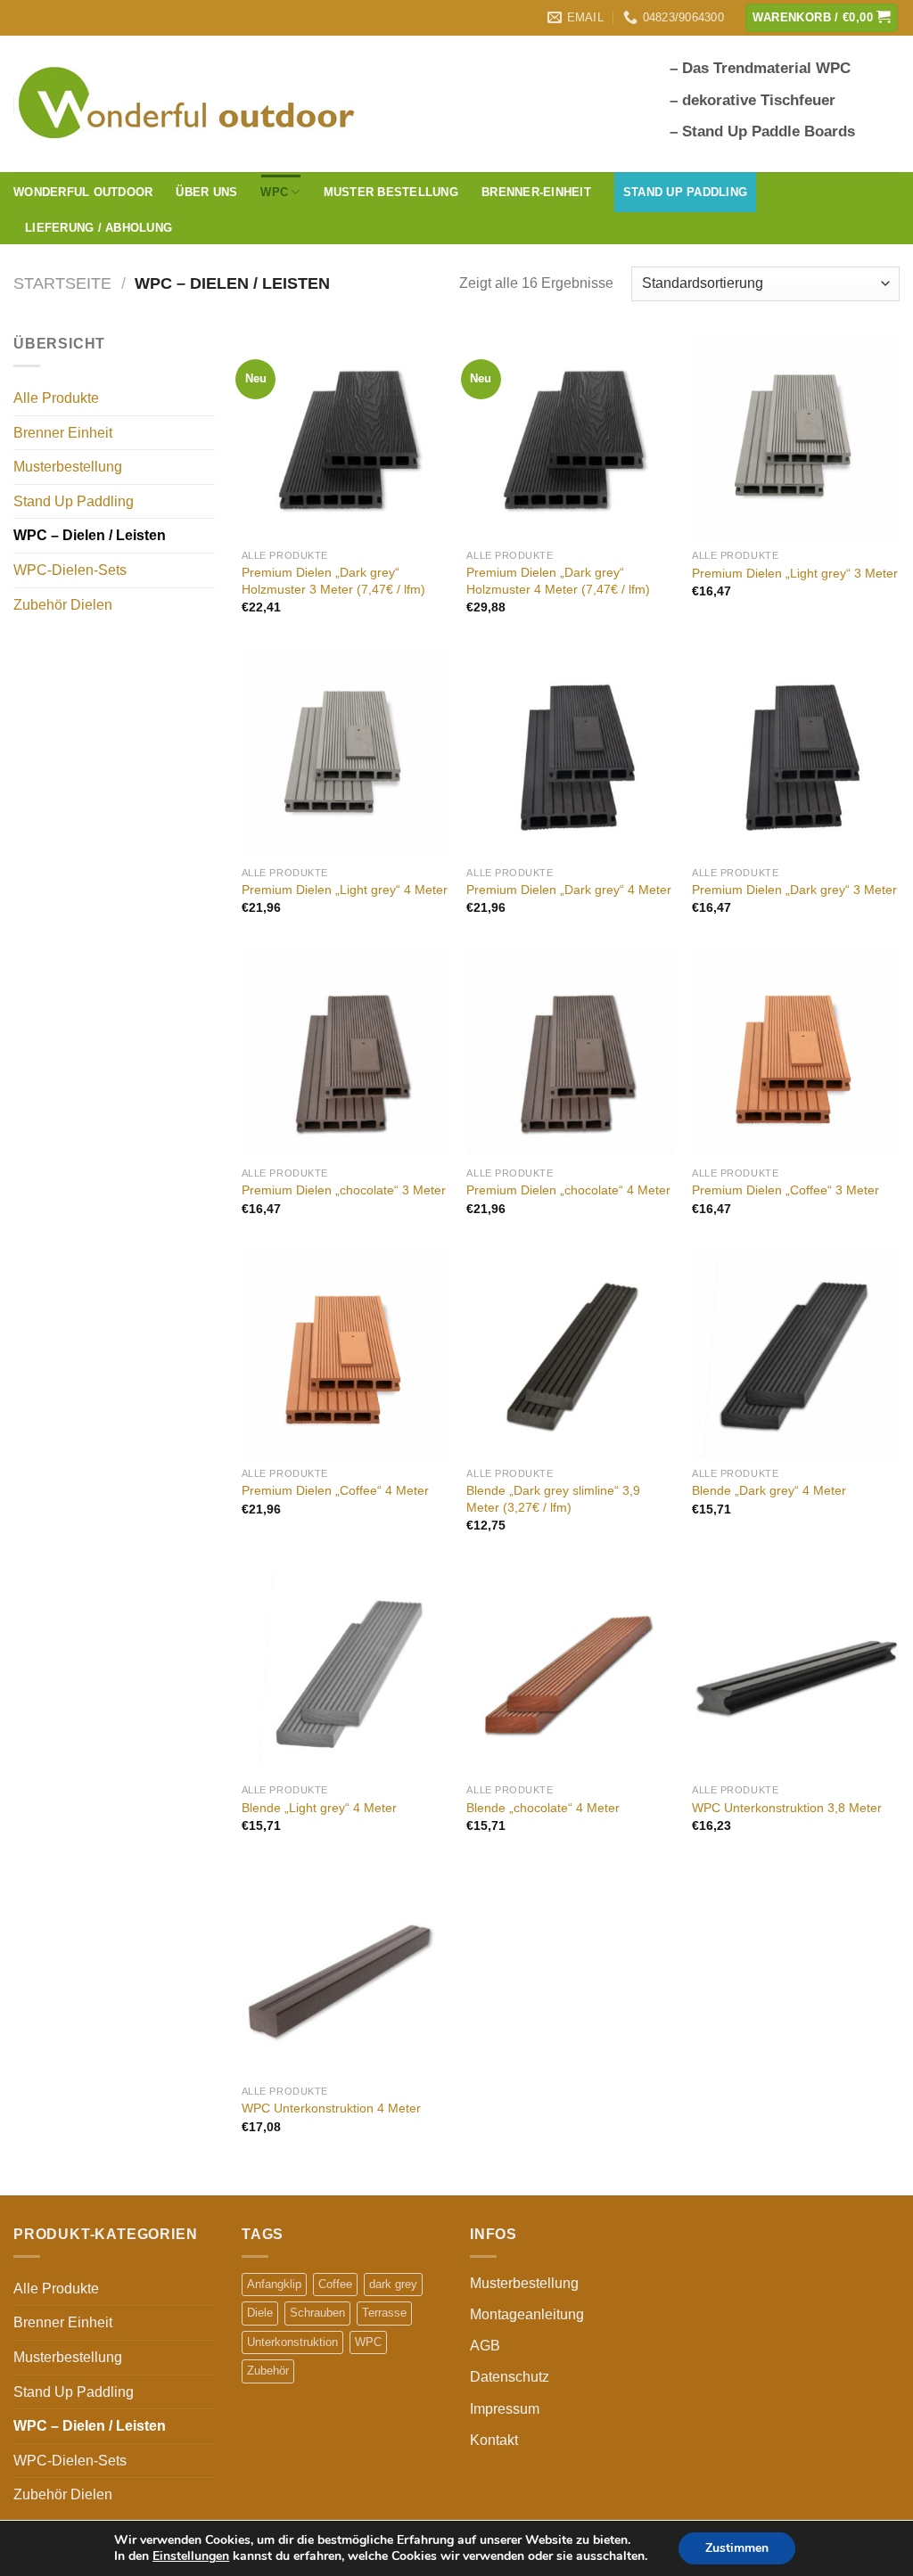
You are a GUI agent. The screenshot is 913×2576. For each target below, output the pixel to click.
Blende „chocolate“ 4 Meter (543, 1808)
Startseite (62, 283)
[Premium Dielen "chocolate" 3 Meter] (345, 1054)
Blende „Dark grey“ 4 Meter (769, 1490)
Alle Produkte (56, 398)
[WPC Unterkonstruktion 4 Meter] (345, 1971)
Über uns (206, 192)
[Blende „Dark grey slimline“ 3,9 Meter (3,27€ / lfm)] (570, 1354)
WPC (368, 2342)
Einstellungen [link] (191, 2556)
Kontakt (494, 2440)
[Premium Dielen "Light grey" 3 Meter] (796, 436)
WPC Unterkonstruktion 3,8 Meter (787, 1808)
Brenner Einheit (63, 433)
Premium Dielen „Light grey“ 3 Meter (795, 573)
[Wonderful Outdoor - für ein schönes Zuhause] (191, 104)
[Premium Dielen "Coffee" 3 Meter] (796, 1054)
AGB (485, 2346)
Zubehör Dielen (63, 605)
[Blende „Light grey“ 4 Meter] (345, 1671)
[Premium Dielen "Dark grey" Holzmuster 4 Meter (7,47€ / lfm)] (570, 436)
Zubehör (268, 2371)
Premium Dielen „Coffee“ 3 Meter (786, 1190)
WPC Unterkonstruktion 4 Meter (331, 2108)
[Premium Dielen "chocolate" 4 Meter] (570, 1054)
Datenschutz (510, 2377)
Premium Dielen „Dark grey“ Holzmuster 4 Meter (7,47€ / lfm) (558, 581)
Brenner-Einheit (536, 192)
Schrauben (317, 2313)
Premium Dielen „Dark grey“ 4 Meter (569, 890)
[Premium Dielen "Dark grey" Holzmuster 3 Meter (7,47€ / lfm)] (345, 436)
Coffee (335, 2284)
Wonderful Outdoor (83, 192)
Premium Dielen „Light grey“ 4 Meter (345, 890)
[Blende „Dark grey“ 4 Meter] (796, 1354)
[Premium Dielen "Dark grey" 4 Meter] (570, 753)
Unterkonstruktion (292, 2342)
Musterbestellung (68, 467)
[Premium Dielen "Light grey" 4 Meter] (345, 753)
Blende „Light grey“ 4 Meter (319, 1808)
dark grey (393, 2284)
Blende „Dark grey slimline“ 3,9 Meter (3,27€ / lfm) (553, 1499)
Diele (260, 2313)
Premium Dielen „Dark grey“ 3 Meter (794, 890)
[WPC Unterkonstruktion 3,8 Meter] (796, 1671)
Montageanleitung (527, 2314)
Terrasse (384, 2313)
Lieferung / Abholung (99, 228)
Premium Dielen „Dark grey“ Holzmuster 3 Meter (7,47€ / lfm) (333, 581)
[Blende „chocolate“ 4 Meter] (570, 1671)
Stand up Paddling (685, 192)
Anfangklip (274, 2284)
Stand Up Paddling (74, 501)
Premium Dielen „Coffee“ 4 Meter (335, 1490)
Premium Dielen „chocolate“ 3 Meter (344, 1190)
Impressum (505, 2409)
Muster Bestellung (391, 192)
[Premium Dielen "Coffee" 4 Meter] (345, 1354)
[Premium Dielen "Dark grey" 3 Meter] (796, 753)
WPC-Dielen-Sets (70, 570)
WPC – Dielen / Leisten (90, 535)
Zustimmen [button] (737, 2548)
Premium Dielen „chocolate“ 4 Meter (568, 1190)
